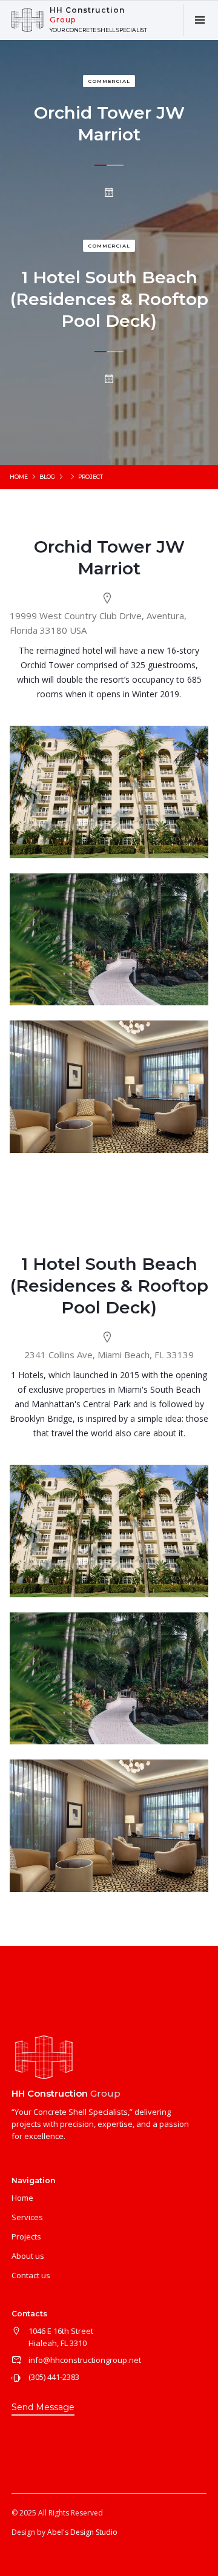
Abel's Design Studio (82, 2532)
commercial (109, 246)
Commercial (109, 81)
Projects (26, 2236)
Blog (47, 477)
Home (19, 477)
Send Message (43, 2407)
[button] (200, 20)
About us (28, 2256)
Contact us (31, 2275)
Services (27, 2217)
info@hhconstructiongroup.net (85, 2360)
